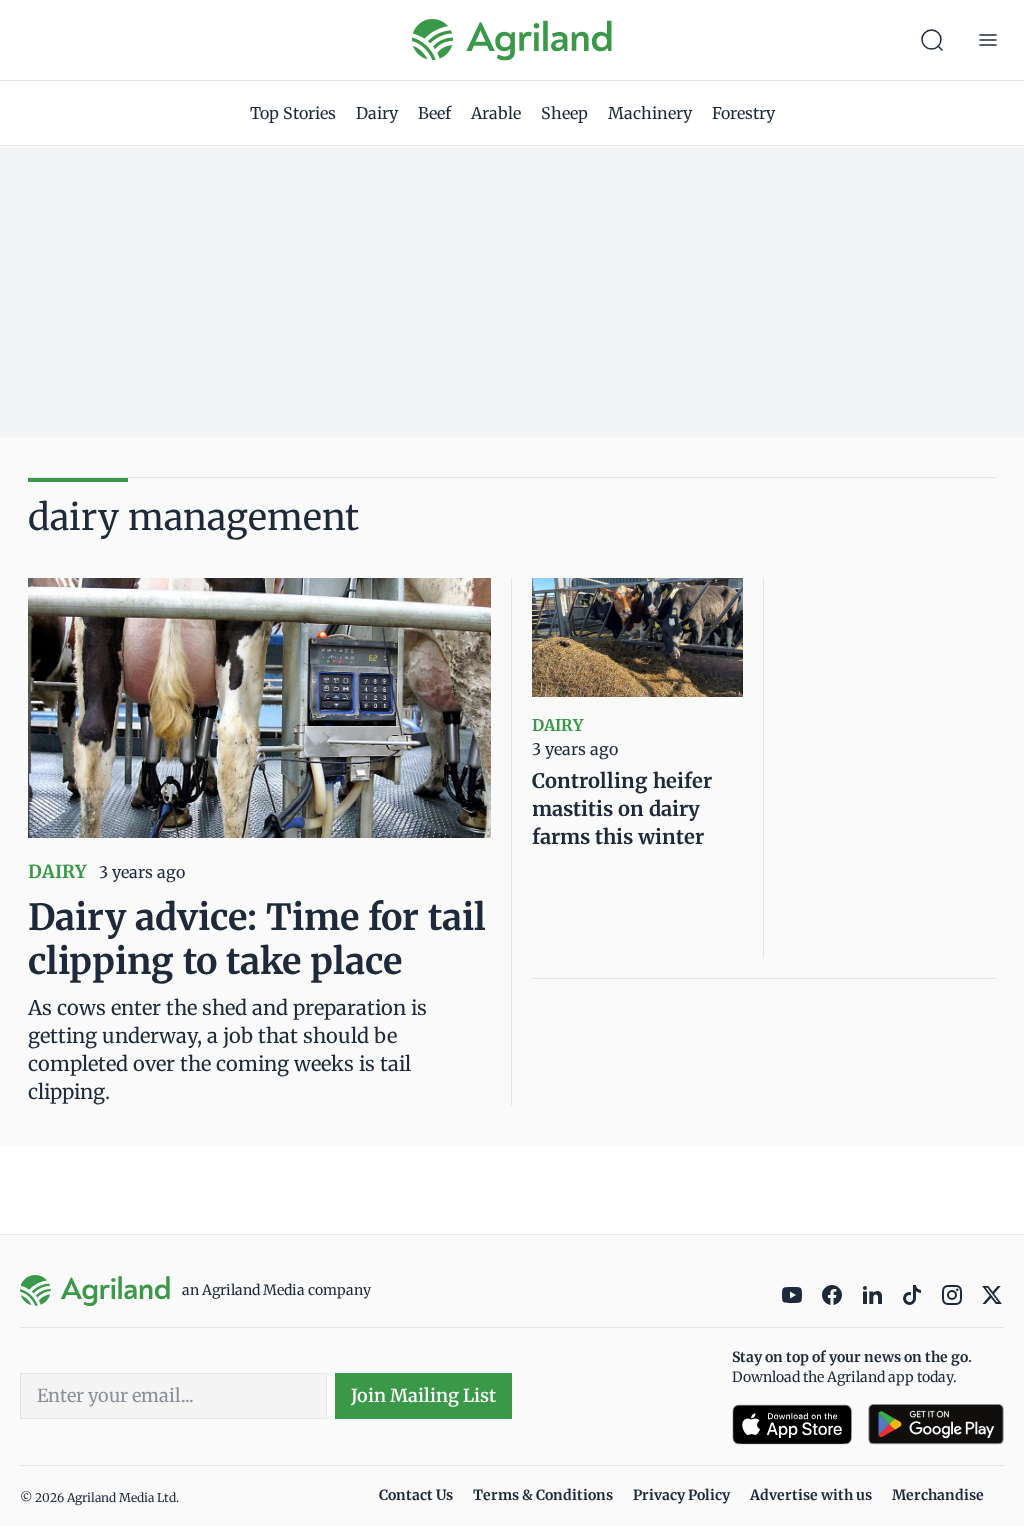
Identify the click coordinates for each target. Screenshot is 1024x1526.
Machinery (650, 113)
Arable (496, 113)
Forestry (743, 113)
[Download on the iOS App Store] (792, 1424)
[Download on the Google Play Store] (936, 1424)
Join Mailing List (423, 1395)
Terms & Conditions (543, 1495)
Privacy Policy (681, 1495)
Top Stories (293, 113)
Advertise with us (811, 1495)
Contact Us (416, 1495)
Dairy (377, 113)
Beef (434, 113)
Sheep (564, 113)
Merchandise (938, 1495)
